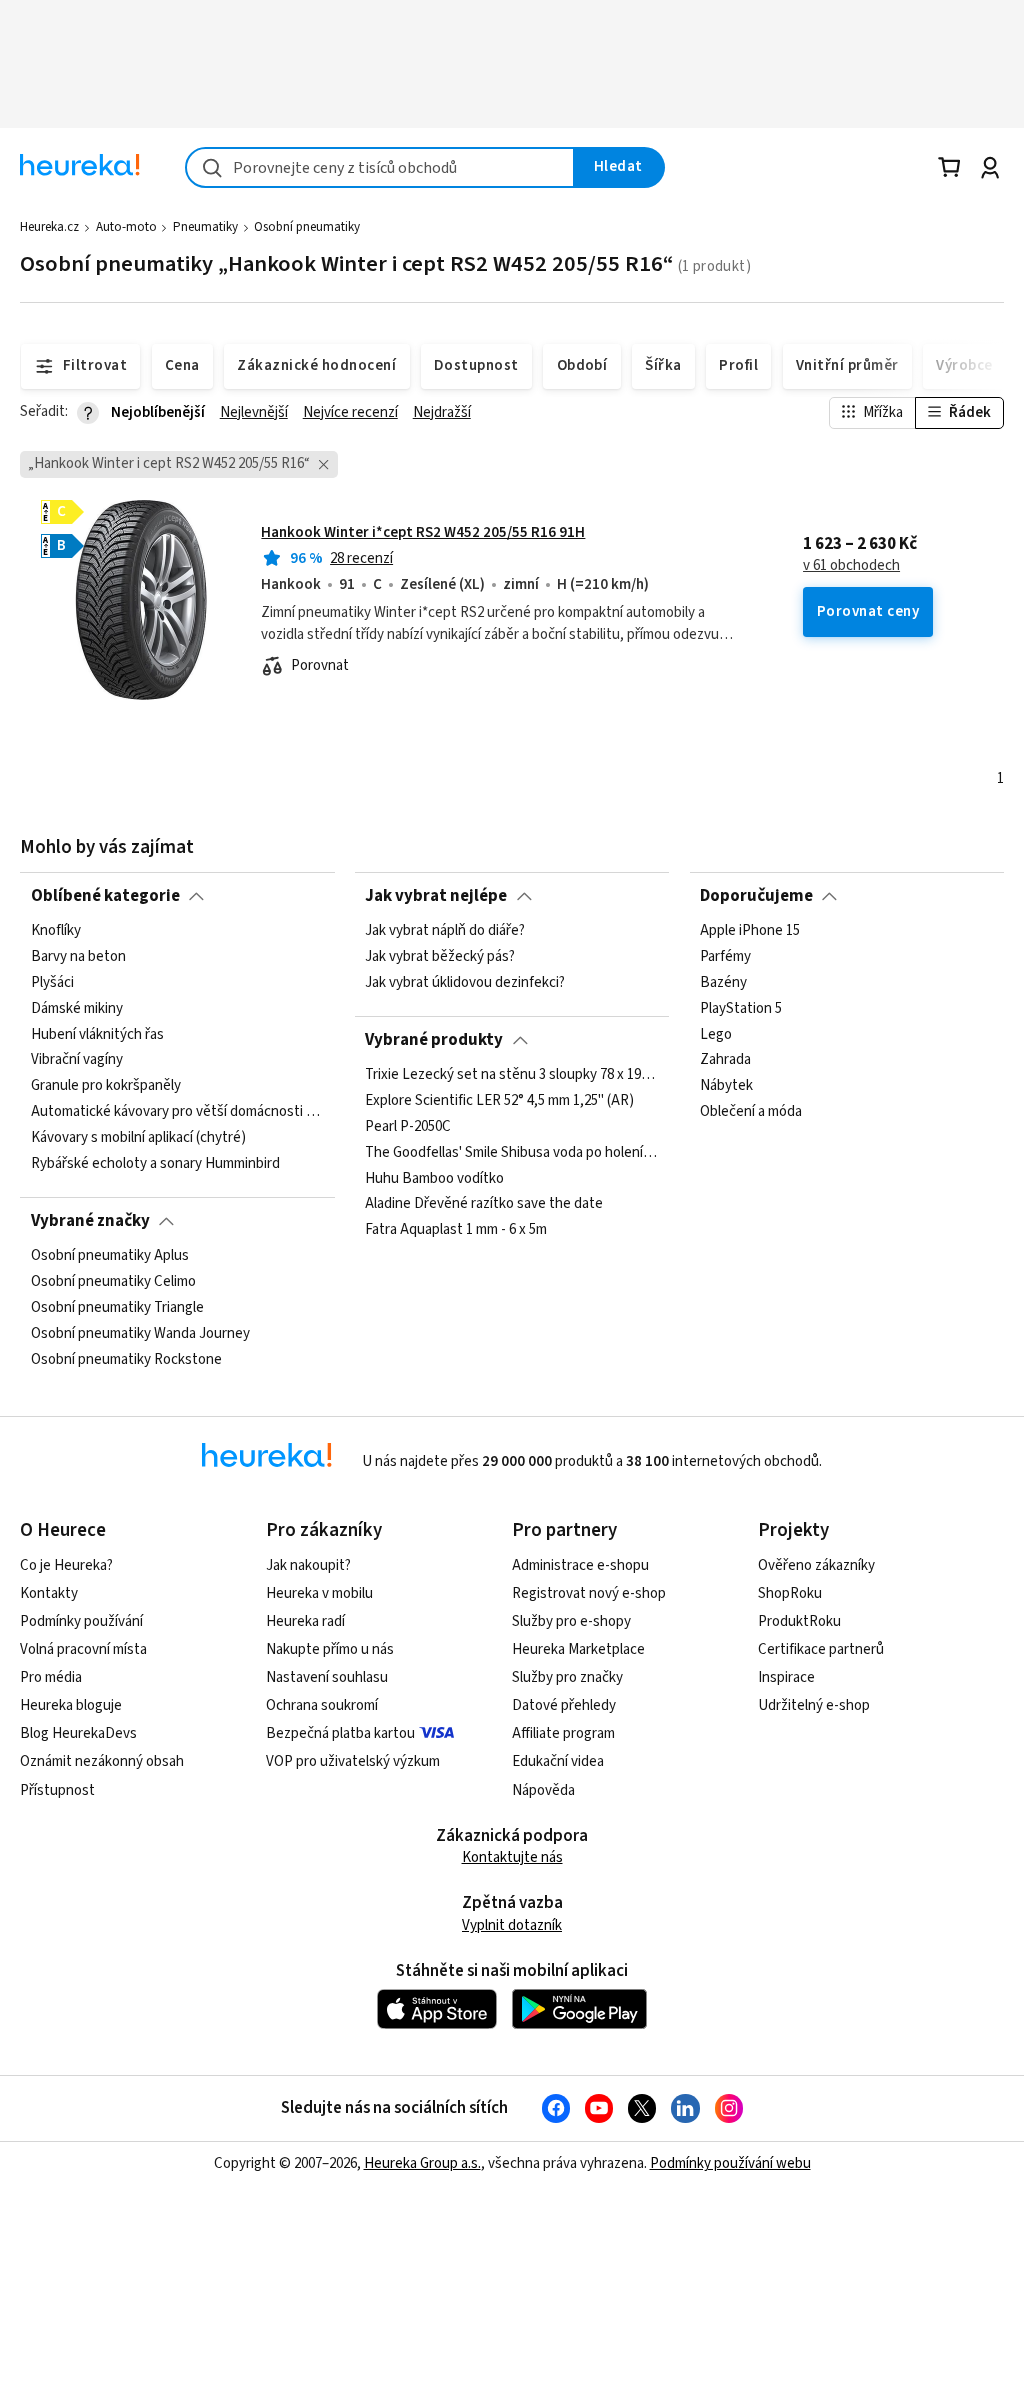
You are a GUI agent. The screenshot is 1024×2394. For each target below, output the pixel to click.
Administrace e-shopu (580, 1565)
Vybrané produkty (434, 1040)
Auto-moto (126, 227)
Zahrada (725, 1061)
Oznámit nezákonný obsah (102, 1761)
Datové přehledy (564, 1705)
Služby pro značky (567, 1677)
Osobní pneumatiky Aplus (110, 1256)
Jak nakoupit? (308, 1565)
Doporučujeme (756, 896)
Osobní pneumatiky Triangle (117, 1308)
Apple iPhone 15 (750, 931)
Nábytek (726, 1087)
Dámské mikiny (77, 1009)
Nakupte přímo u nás (330, 1649)
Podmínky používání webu (730, 2163)
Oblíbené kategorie (105, 896)
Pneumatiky (205, 227)
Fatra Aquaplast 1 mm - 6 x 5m (456, 1230)
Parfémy (725, 957)
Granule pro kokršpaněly (106, 1087)
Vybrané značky (90, 1221)
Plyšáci (52, 983)
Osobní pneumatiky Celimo (113, 1282)
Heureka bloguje (71, 1705)
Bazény (723, 983)
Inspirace (786, 1677)
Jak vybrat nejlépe (436, 896)
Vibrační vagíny (77, 1061)
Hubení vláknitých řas (97, 1035)
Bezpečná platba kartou (340, 1733)
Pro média (51, 1677)
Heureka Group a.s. (422, 2163)
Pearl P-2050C (408, 1127)
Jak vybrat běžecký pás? (440, 957)
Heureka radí (305, 1621)
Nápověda (543, 1790)
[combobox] (380, 167)
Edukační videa (558, 1761)
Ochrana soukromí (322, 1705)
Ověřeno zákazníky (816, 1565)
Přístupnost (57, 1790)
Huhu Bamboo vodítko (434, 1179)
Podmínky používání (81, 1621)
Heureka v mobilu (319, 1593)
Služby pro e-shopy (571, 1621)
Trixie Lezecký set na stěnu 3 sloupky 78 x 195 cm (512, 1075)
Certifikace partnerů (821, 1649)
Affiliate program (563, 1733)
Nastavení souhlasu (327, 1677)
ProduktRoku (799, 1621)
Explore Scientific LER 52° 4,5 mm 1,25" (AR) (499, 1101)
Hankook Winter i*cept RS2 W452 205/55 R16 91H (423, 532)
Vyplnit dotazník (512, 1925)
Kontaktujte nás (512, 1857)
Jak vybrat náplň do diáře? (445, 931)
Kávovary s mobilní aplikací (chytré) (138, 1138)
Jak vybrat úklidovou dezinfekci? (465, 983)
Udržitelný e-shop (814, 1705)
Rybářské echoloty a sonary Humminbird (155, 1164)
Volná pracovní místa (83, 1649)
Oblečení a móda (751, 1112)
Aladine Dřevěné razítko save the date (484, 1205)
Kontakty (49, 1593)
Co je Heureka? (66, 1565)
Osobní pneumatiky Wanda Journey (140, 1334)
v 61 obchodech (851, 566)
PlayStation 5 (741, 1009)
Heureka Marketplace (578, 1649)
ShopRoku (790, 1593)
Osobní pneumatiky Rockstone (126, 1360)
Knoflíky (56, 931)
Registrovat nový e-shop (589, 1593)
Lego (716, 1035)
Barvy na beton (78, 957)
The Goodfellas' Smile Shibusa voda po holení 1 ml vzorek (512, 1153)
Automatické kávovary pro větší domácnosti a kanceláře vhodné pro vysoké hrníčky (178, 1112)
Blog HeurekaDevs (78, 1733)
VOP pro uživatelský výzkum (353, 1761)
